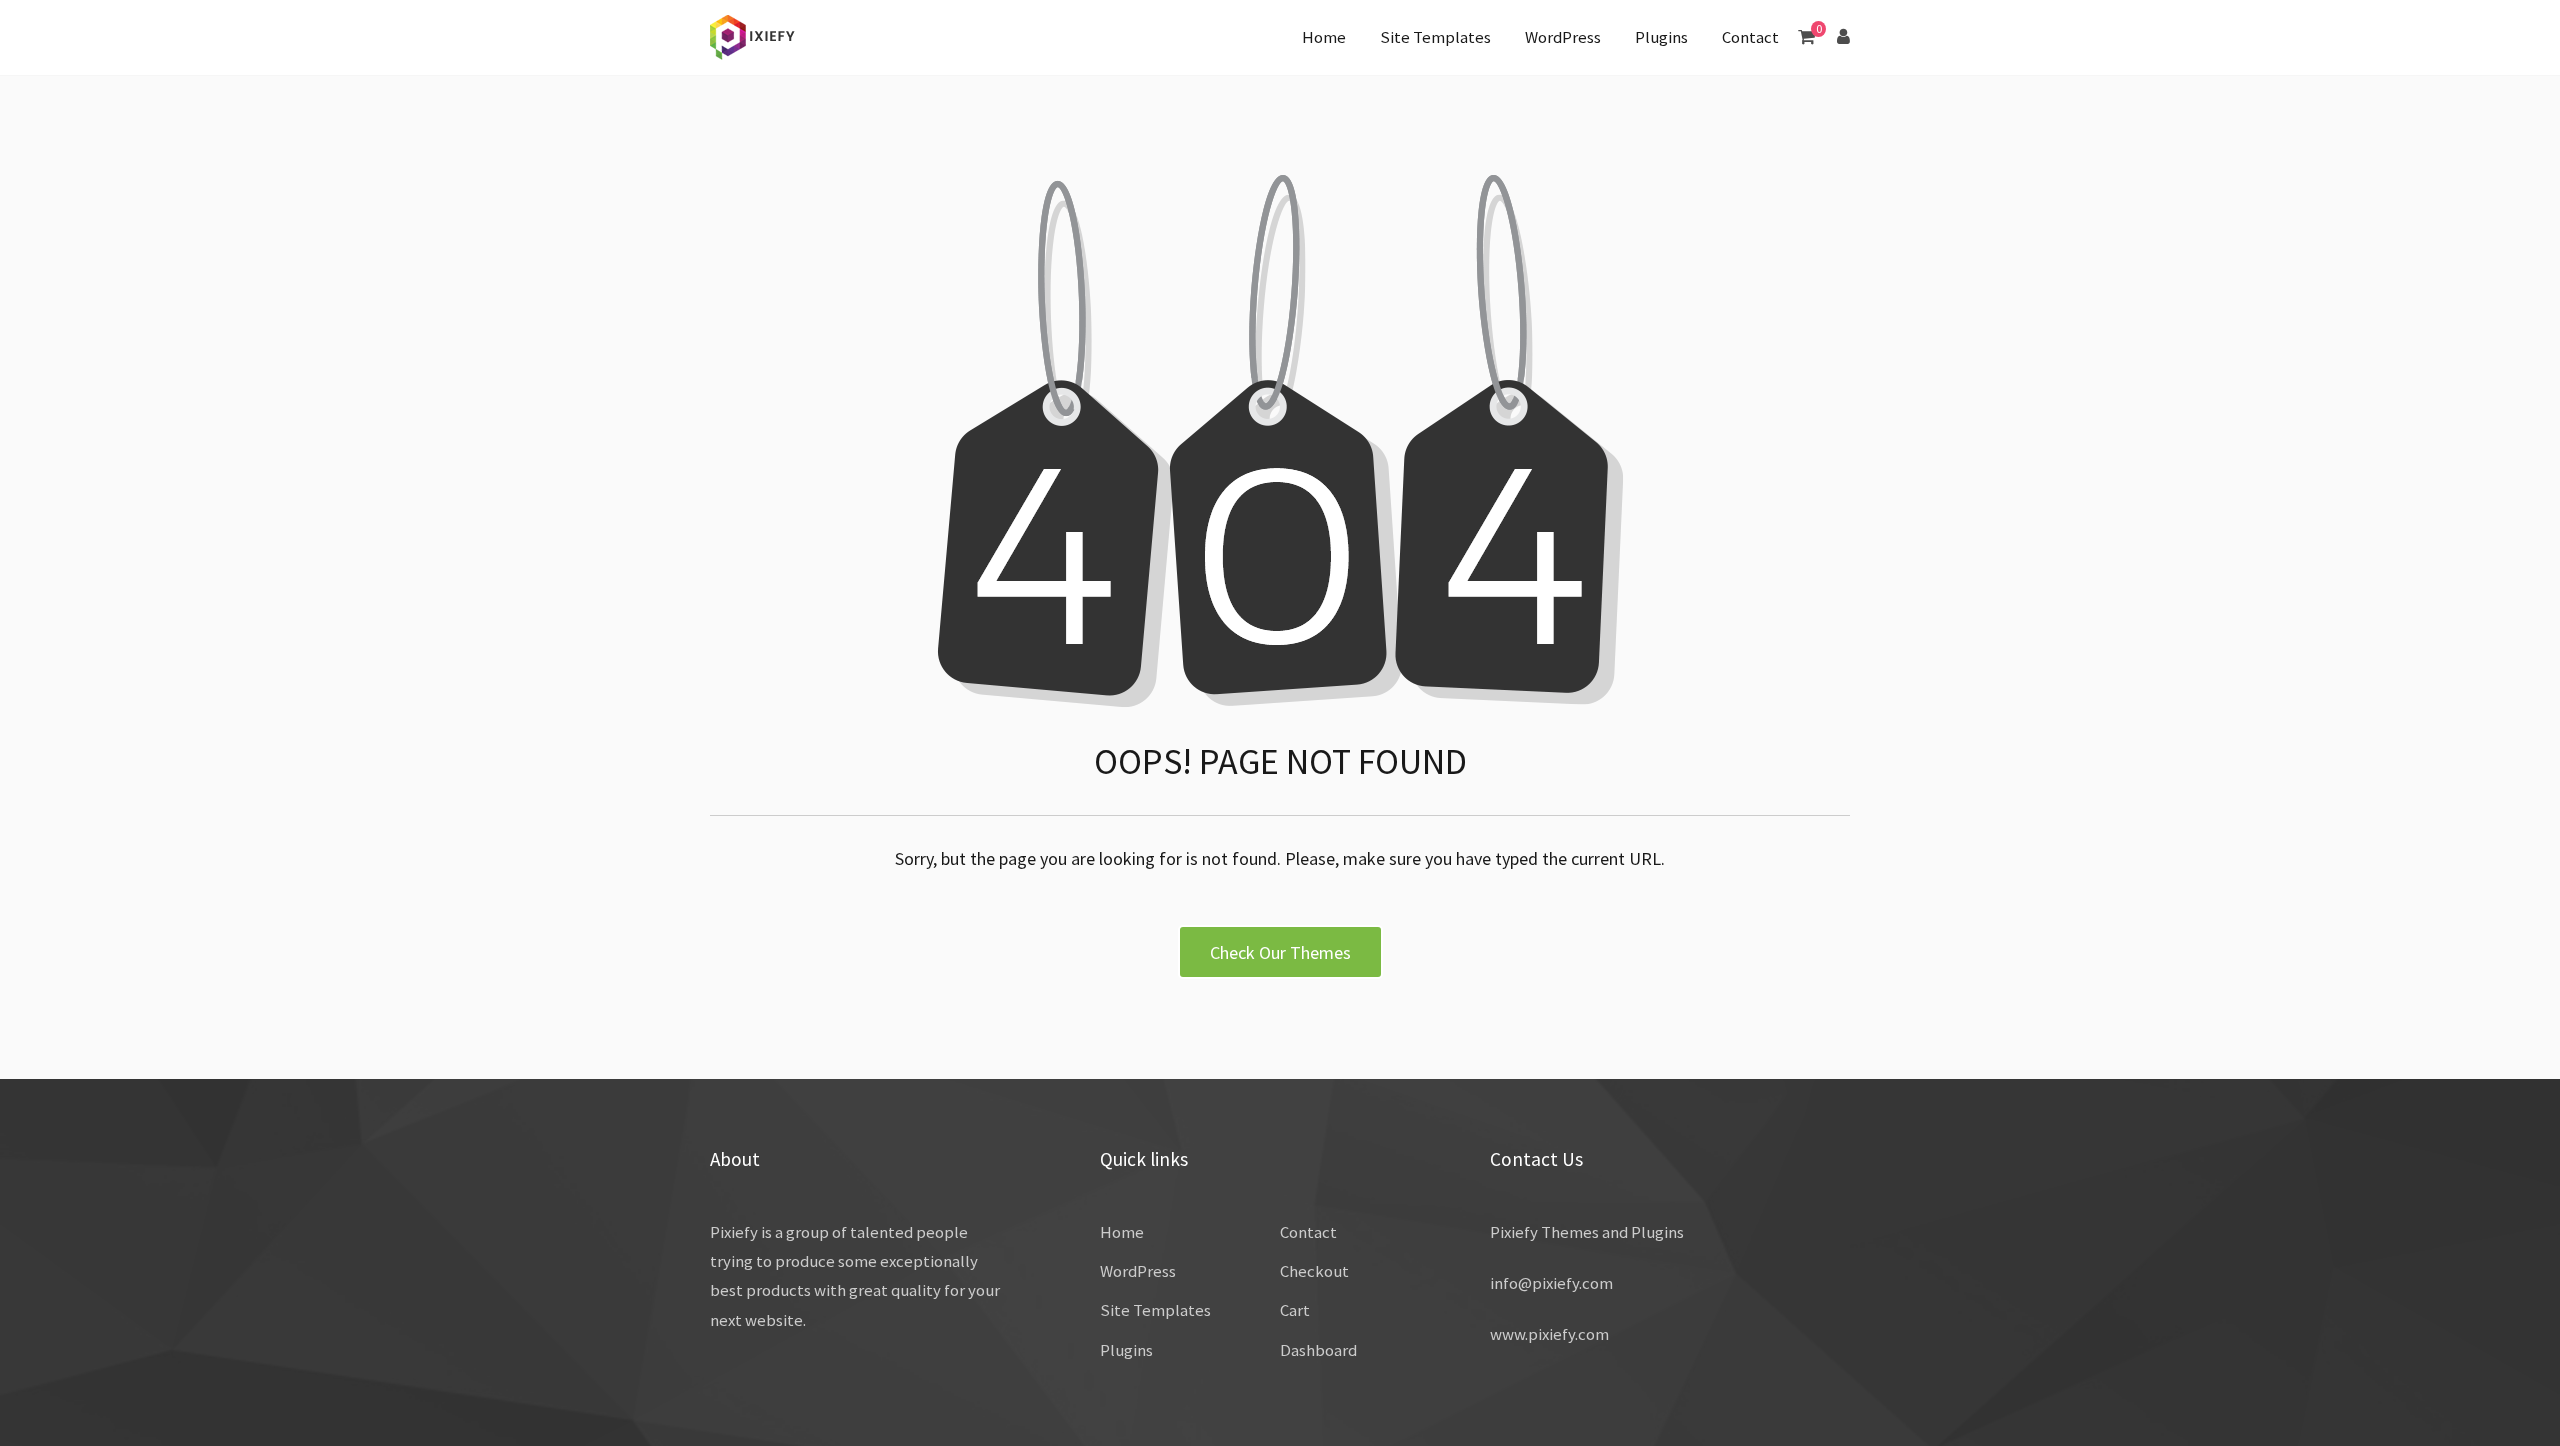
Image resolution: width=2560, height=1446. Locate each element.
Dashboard (1318, 1350)
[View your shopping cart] (1806, 36)
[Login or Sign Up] (1843, 36)
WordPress (1563, 37)
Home (1324, 37)
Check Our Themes (1280, 952)
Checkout (1314, 1271)
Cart (1295, 1310)
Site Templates (1435, 37)
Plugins (1661, 37)
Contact (1750, 37)
